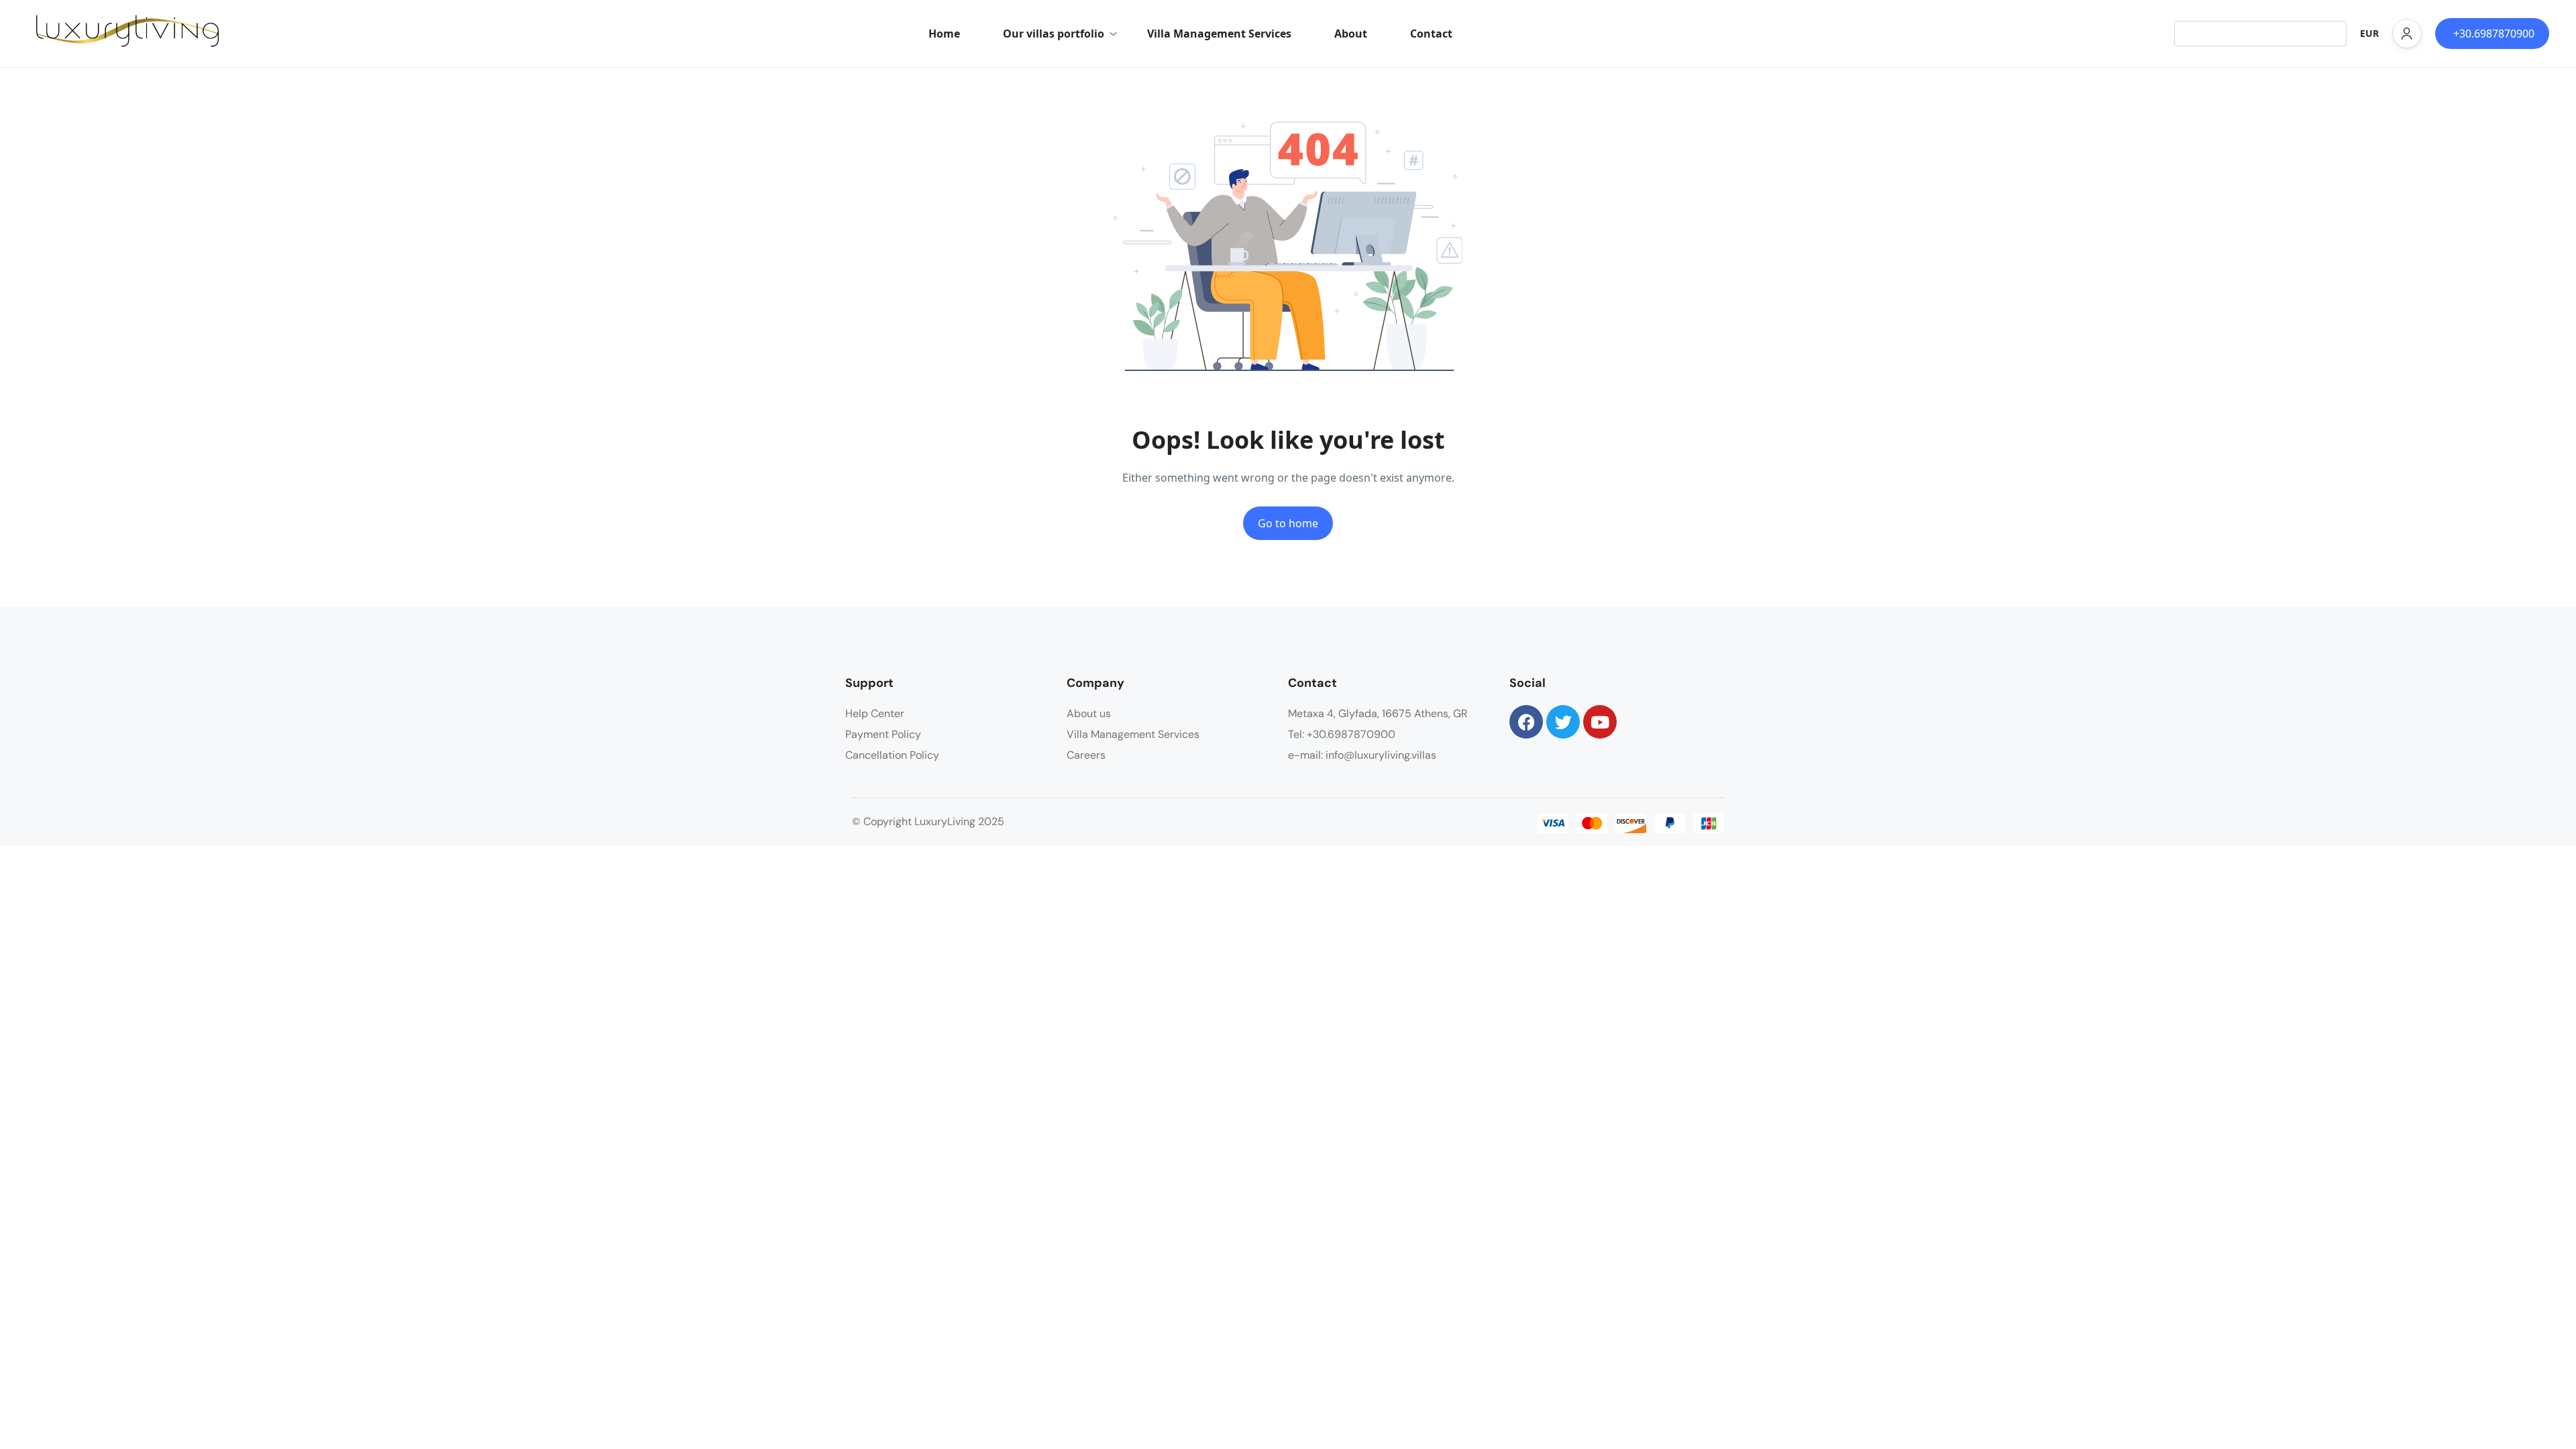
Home (944, 34)
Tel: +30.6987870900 (1342, 734)
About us (1089, 713)
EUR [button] (2369, 33)
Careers (1086, 755)
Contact (1431, 34)
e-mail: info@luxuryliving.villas (1362, 755)
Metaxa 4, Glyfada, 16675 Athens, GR (1378, 713)
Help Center (875, 713)
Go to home (1288, 523)
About (1351, 34)
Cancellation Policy (892, 755)
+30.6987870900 (2494, 34)
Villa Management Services (1219, 34)
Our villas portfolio (1054, 34)
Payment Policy (883, 734)
